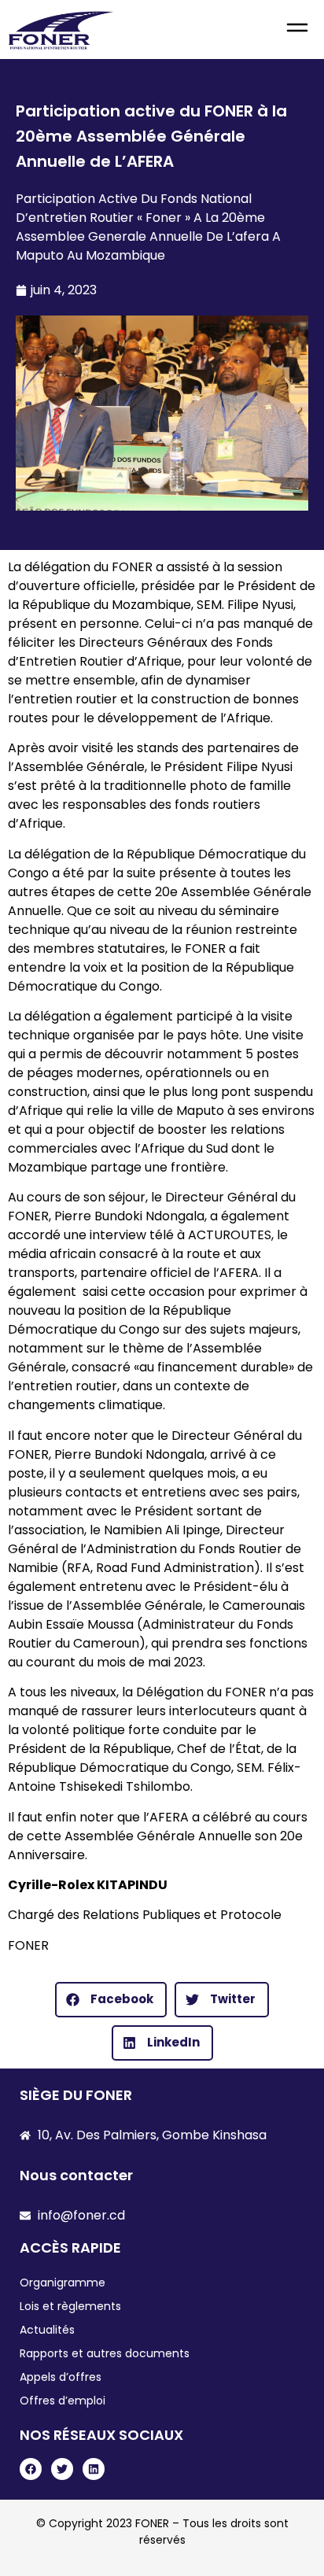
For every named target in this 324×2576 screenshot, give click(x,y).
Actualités (47, 2330)
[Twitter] (62, 2469)
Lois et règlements (70, 2306)
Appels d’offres (61, 2377)
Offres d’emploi (63, 2401)
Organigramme (63, 2283)
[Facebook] (31, 2469)
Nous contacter (76, 2175)
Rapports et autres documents (105, 2353)
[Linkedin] (94, 2469)
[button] (297, 30)
